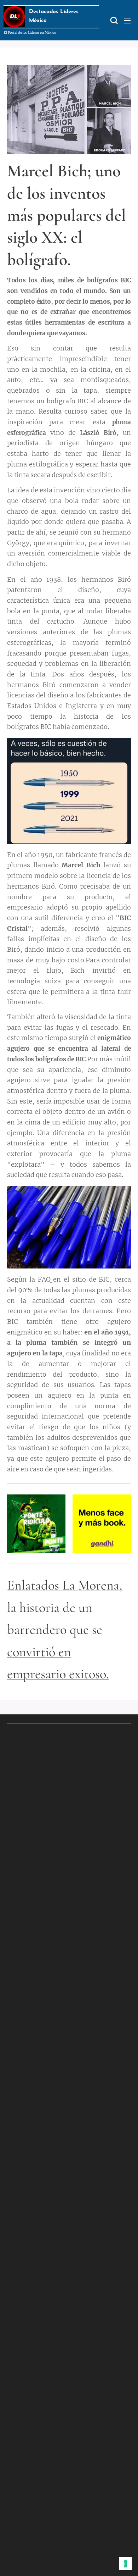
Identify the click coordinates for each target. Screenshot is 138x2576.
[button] (113, 20)
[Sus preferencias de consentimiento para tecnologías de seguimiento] (126, 2564)
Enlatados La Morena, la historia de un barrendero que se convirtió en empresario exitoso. (65, 1630)
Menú (127, 20)
